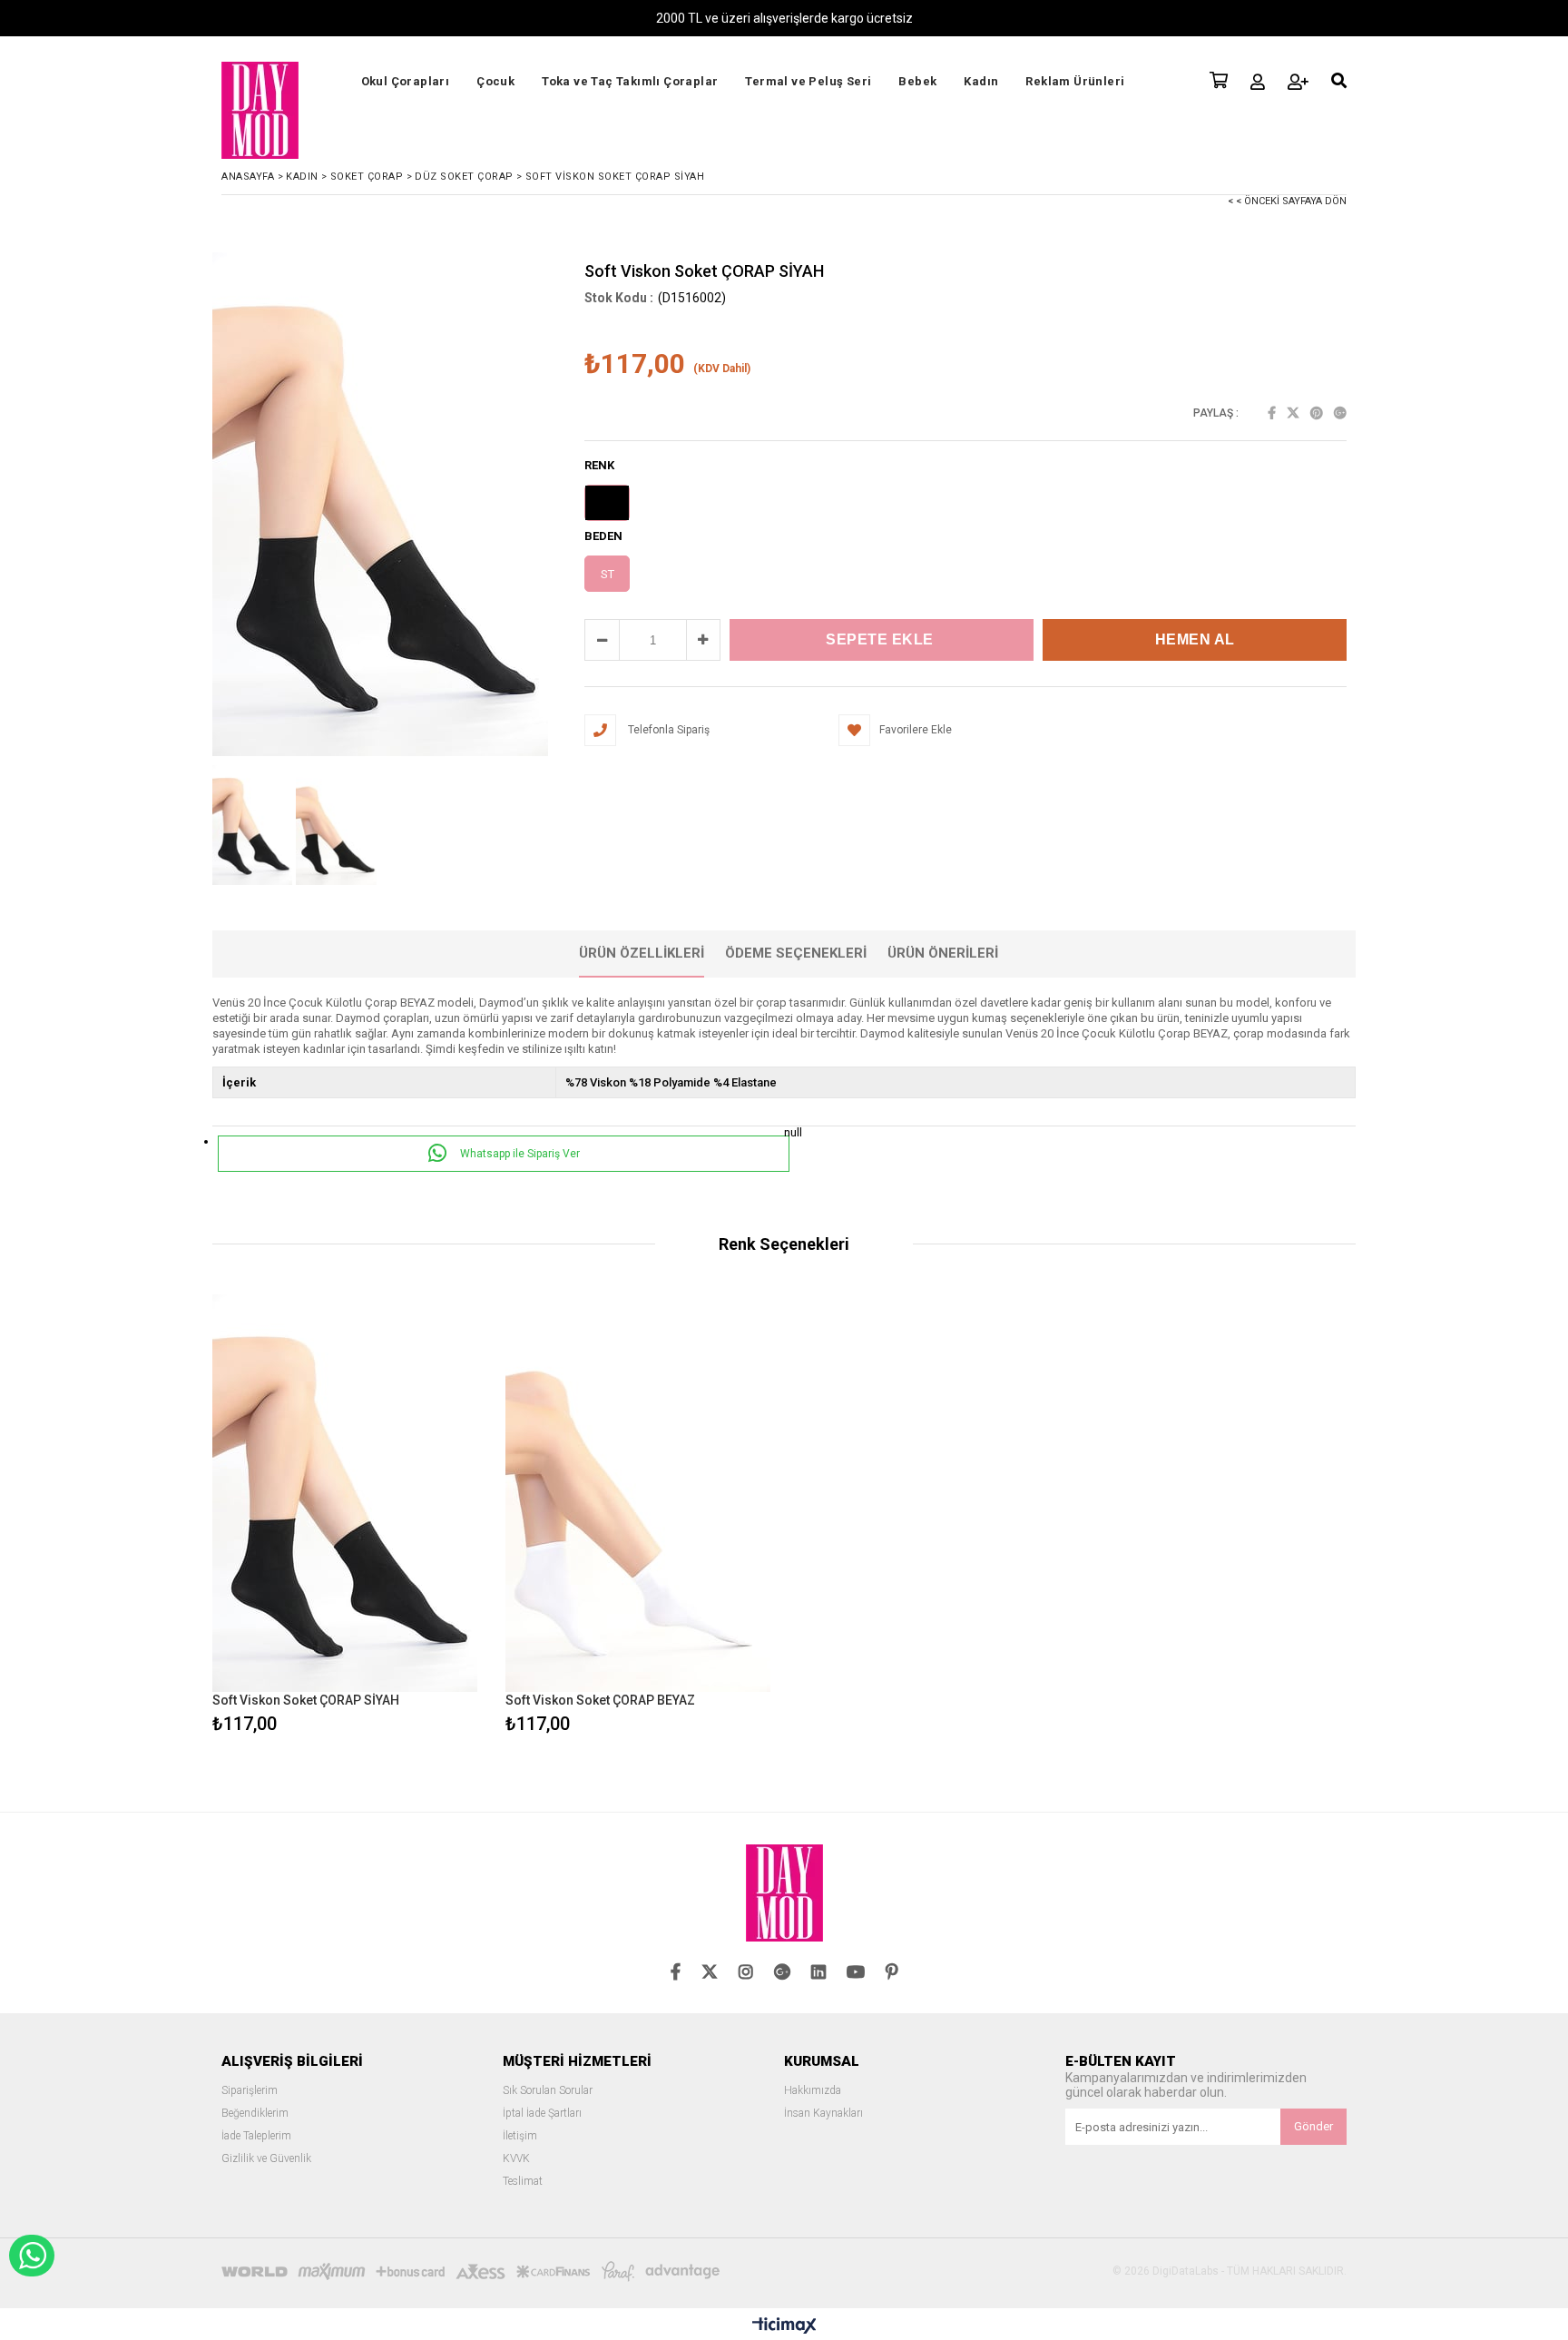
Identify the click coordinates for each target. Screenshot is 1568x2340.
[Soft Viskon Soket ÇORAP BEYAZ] (638, 1494)
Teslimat (523, 2182)
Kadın (981, 81)
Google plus (1340, 413)
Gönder (1313, 2126)
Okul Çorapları (406, 81)
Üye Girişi (1258, 82)
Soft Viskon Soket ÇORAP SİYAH (306, 1700)
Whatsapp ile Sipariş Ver (519, 1154)
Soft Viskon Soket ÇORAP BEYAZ (600, 1700)
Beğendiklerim (255, 2114)
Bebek (917, 81)
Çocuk (495, 81)
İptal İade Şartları (542, 2114)
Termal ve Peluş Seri (808, 81)
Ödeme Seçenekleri (796, 953)
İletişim (520, 2136)
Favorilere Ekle (345, 1516)
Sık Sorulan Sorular (548, 2091)
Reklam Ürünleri (1075, 81)
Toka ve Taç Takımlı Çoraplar (630, 81)
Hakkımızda (813, 2091)
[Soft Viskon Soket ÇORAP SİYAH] (345, 1494)
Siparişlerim (250, 2091)
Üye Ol (1298, 82)
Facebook (1272, 413)
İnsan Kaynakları (823, 2114)
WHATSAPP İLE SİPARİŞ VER (32, 2256)
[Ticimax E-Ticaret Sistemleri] (784, 2326)
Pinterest (1317, 413)
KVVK (516, 2159)
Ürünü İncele (409, 1516)
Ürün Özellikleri (642, 953)
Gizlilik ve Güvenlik (266, 2159)
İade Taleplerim (256, 2136)
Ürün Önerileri (943, 953)
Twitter (1293, 413)
